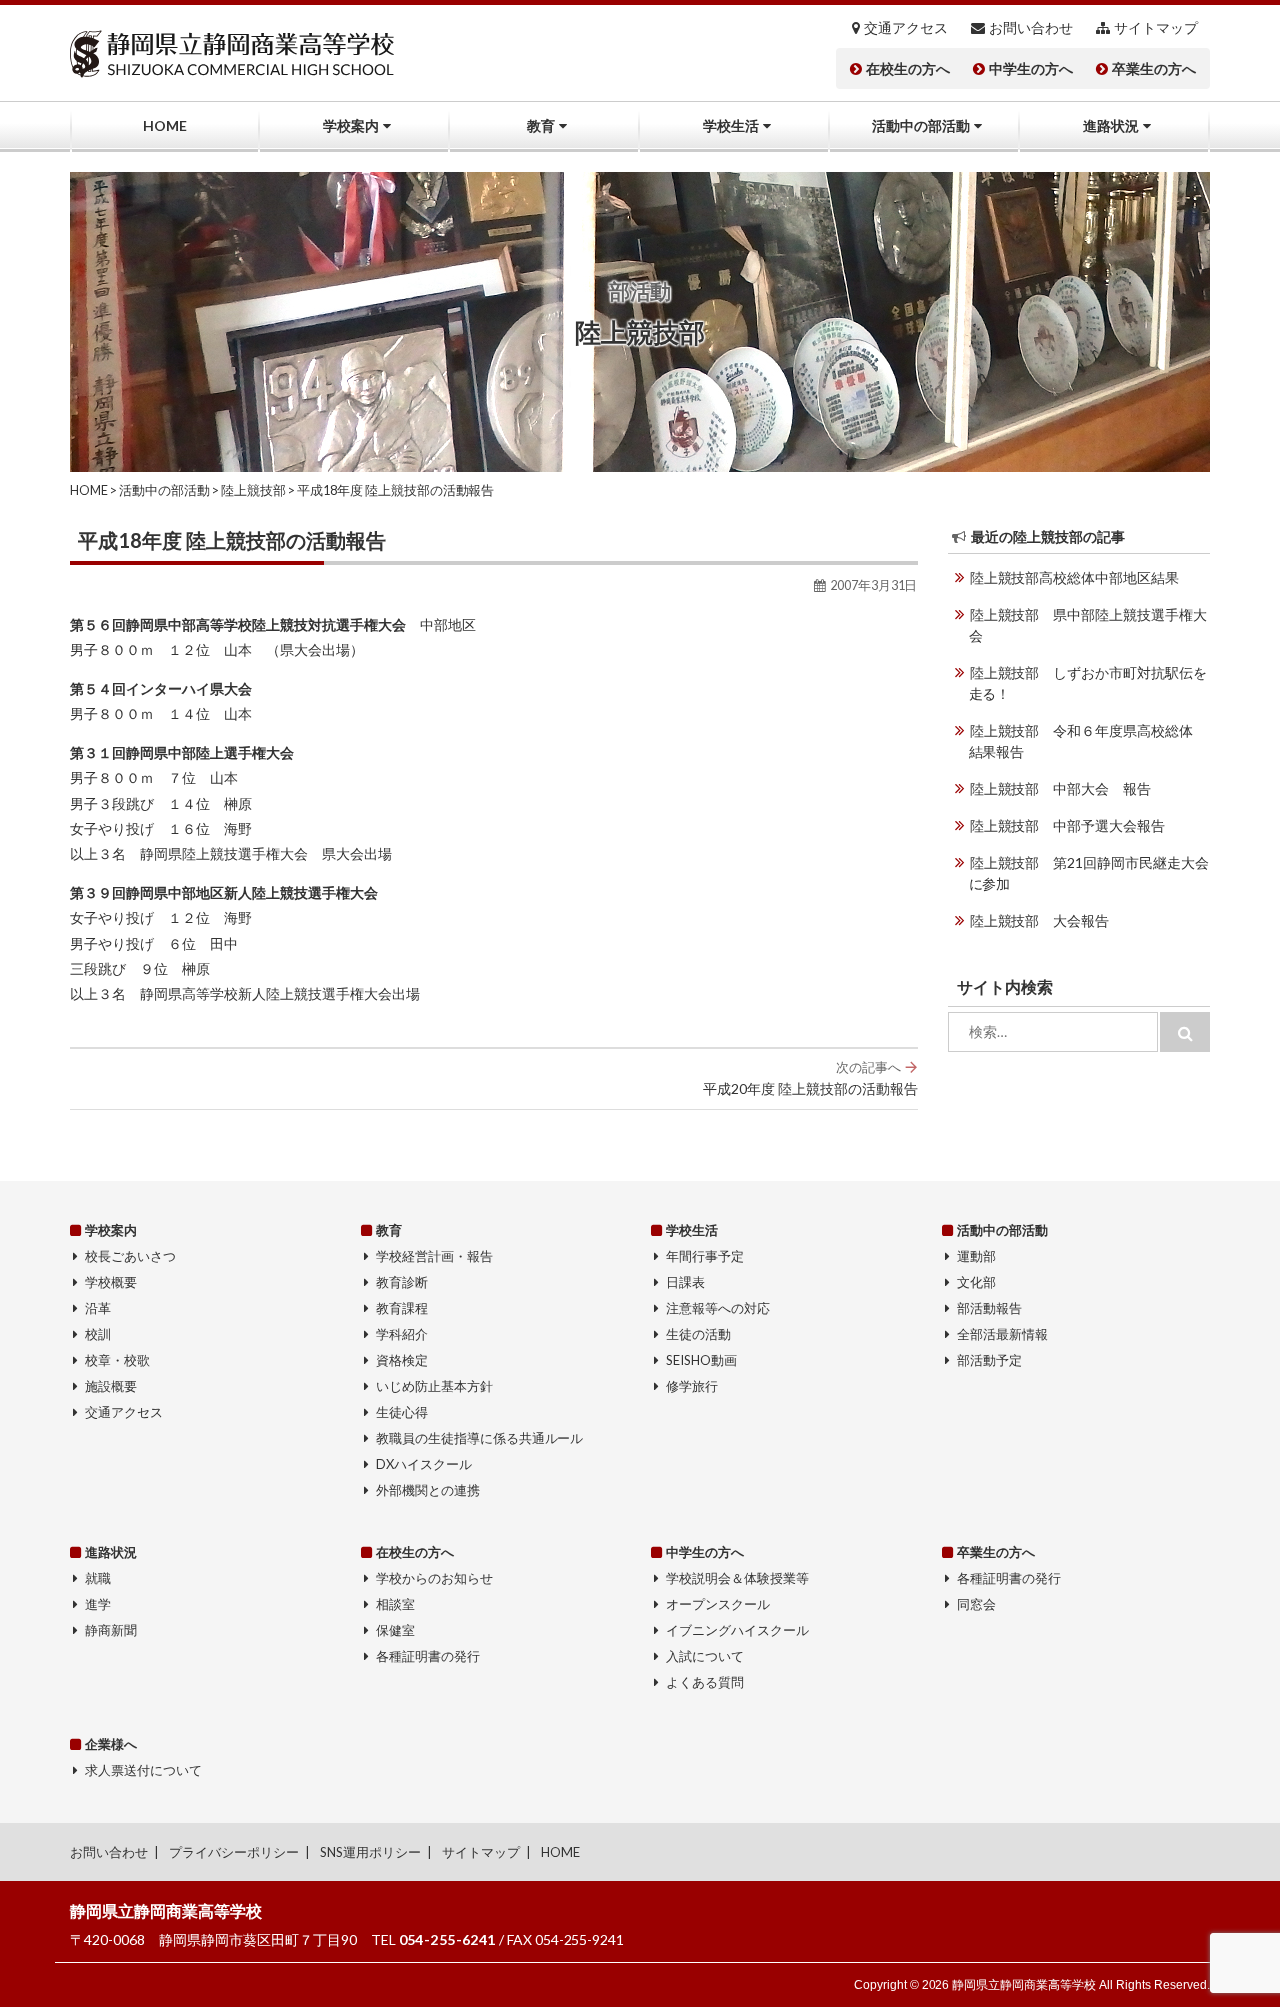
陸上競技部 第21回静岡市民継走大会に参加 (1089, 873)
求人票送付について (143, 1770)
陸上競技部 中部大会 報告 (1061, 788)
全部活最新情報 (1002, 1334)
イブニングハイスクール (737, 1630)
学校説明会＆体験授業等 (737, 1578)
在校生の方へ (908, 69)
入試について (705, 1656)
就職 (98, 1578)
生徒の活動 (698, 1334)
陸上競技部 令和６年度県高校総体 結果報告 (1088, 741)
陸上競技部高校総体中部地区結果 (1075, 577)
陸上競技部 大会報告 (1040, 920)
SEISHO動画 (701, 1360)
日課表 (685, 1282)
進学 (98, 1604)
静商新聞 (111, 1630)
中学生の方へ (1031, 69)
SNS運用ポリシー (370, 1852)
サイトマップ (1156, 28)
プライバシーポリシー (234, 1852)
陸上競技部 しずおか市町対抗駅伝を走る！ (1088, 683)
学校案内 (351, 125)
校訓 (98, 1334)
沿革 (98, 1308)
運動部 (976, 1256)
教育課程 (402, 1308)
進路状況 (1111, 125)
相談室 (395, 1604)
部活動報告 (989, 1308)
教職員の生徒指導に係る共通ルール (480, 1438)
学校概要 (111, 1282)
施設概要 (111, 1386)
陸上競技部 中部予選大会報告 (1068, 825)
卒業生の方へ (1154, 69)
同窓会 (976, 1604)
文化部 (976, 1282)
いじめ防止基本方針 (434, 1386)
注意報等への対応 (718, 1308)
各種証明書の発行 (428, 1656)
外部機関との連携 (428, 1490)
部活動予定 (989, 1360)
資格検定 (402, 1360)
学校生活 (731, 125)
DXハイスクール (424, 1464)
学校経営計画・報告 (434, 1256)
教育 (541, 125)
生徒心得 (402, 1412)
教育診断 (402, 1282)
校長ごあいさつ (130, 1256)
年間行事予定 (705, 1256)
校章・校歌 (117, 1360)
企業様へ (111, 1744)
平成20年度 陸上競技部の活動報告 (810, 1078)
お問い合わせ (1031, 28)
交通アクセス (906, 28)
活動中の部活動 (921, 125)
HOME (165, 125)
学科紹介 (402, 1334)
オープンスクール (718, 1604)
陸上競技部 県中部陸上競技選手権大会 (1088, 625)
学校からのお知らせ (434, 1578)
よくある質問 (705, 1682)
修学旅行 (692, 1386)
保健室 (395, 1630)
